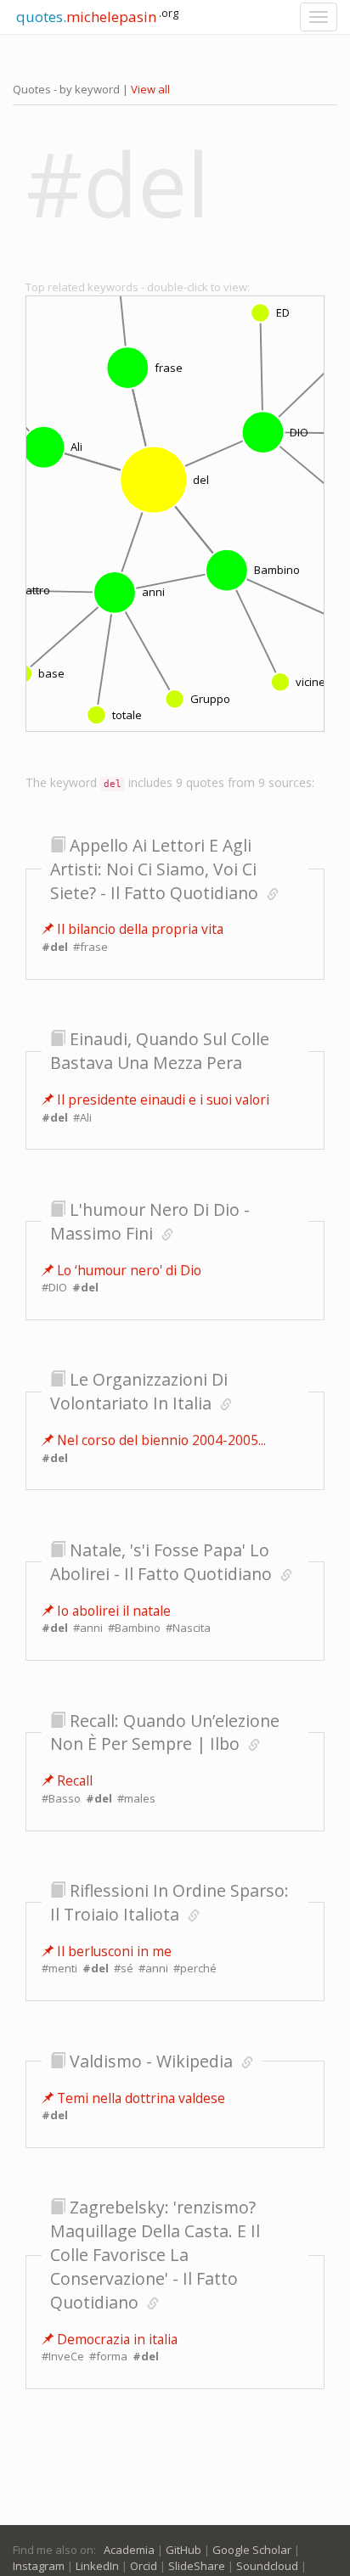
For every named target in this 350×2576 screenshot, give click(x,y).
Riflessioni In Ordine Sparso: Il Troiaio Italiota (169, 1902)
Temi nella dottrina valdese (139, 2098)
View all (150, 89)
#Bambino (134, 1628)
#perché (195, 1968)
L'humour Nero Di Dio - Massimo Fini (150, 1221)
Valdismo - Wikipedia (151, 2061)
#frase (90, 947)
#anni (88, 1628)
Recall (73, 1780)
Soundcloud (267, 2566)
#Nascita (188, 1628)
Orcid (144, 2566)
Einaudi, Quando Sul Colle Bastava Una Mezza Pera (160, 1051)
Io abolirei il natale (112, 1611)
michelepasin (96, 16)
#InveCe (63, 2356)
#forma (108, 2356)
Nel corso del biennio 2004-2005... (160, 1440)
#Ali (82, 1117)
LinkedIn (97, 2566)
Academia (129, 2550)
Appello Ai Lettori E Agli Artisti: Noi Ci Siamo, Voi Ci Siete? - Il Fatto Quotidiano (154, 869)
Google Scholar (252, 2550)
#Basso (61, 1798)
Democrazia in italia (116, 2339)
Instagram (39, 2566)
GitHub (183, 2550)
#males (136, 1798)
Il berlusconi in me (113, 1951)
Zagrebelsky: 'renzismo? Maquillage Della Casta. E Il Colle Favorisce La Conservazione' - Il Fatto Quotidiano (155, 2254)
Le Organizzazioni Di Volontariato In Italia (139, 1391)
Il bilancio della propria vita (138, 929)
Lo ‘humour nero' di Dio (127, 1270)
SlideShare (197, 2566)
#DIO (54, 1287)
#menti (59, 1968)
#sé (124, 1968)
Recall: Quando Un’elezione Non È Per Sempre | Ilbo (165, 1732)
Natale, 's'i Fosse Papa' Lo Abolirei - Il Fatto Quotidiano (161, 1562)
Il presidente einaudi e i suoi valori (161, 1100)
